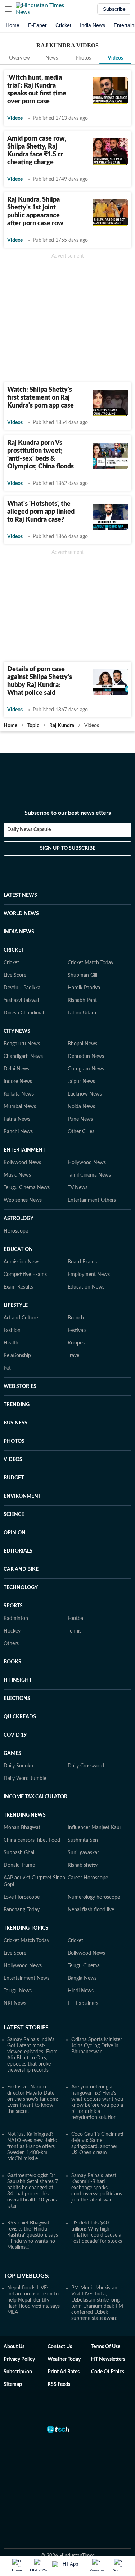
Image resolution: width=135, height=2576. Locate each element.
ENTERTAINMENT (24, 1150)
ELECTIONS (17, 1699)
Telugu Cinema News (27, 1188)
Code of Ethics (108, 2372)
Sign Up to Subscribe (68, 848)
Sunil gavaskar (83, 1853)
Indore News (18, 1082)
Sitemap (13, 2384)
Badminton (16, 1619)
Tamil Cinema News (89, 1175)
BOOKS (12, 1662)
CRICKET (14, 950)
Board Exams (82, 1262)
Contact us (60, 2347)
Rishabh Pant (82, 1000)
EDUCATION (18, 1249)
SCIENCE (14, 1515)
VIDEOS (13, 1460)
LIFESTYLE (16, 1305)
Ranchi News (18, 1132)
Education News (86, 1287)
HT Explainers (83, 2003)
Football (76, 1619)
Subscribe (114, 9)
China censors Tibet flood (32, 1840)
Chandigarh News (23, 1056)
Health (11, 1343)
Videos (115, 58)
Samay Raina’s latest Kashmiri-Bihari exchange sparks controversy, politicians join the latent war (97, 2188)
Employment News (89, 1275)
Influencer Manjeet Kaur (94, 1828)
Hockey (12, 1631)
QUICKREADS (20, 1717)
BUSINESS (15, 1423)
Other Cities (81, 1132)
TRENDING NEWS (25, 1815)
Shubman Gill (82, 975)
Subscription (18, 2372)
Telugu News (18, 1991)
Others (11, 1644)
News (52, 58)
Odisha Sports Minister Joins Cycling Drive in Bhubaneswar (97, 2046)
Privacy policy (19, 2359)
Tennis (75, 1631)
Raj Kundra (62, 726)
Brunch (76, 1318)
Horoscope (16, 1231)
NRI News (15, 2003)
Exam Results (18, 1287)
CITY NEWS (17, 1031)
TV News (78, 1188)
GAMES (12, 1753)
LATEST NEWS (20, 895)
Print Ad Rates (64, 2372)
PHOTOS (14, 1441)
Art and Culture (21, 1318)
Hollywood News (87, 1163)
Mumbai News (20, 1107)
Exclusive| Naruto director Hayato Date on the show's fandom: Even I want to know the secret (33, 2099)
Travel (74, 1356)
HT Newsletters (108, 2359)
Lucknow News (85, 1094)
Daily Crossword (86, 1766)
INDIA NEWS (19, 932)
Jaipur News (81, 1082)
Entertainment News (26, 1978)
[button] (8, 9)
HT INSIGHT (18, 1680)
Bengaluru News (22, 1044)
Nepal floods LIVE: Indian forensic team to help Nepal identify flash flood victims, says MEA (33, 2300)
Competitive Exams (25, 1275)
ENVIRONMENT (22, 1496)
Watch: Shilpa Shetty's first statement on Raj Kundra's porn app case (40, 398)
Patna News (17, 1119)
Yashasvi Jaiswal (21, 1000)
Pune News (80, 1119)
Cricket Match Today (91, 963)
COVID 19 (15, 1735)
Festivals (77, 1331)
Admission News (22, 1262)
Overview (19, 58)
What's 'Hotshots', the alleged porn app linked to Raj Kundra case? (41, 512)
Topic (33, 726)
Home (13, 25)
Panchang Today (22, 1910)
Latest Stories (26, 2028)
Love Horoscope (22, 1897)
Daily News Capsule (29, 830)
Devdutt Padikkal (22, 988)
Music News (17, 1175)
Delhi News (16, 1069)
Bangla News (82, 1978)
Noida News (81, 1107)
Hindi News (81, 1991)
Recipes (76, 1343)
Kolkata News (19, 1094)
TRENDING (17, 1405)
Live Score (15, 975)
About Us (14, 2347)
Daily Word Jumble (25, 1779)
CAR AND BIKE (21, 1569)
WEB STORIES (20, 1386)
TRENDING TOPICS (26, 1928)
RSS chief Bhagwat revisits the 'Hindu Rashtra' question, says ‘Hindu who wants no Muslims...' (33, 2235)
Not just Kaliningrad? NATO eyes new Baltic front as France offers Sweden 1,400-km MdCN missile (32, 2147)
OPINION (15, 1533)
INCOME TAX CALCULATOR (35, 1797)
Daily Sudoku (18, 1766)
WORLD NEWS (21, 914)
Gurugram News (86, 1069)
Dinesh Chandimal (24, 1013)
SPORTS (13, 1606)
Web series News (23, 1200)
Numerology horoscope (94, 1897)
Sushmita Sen (83, 1840)
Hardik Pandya (84, 988)
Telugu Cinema (84, 1966)
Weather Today (64, 2359)
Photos (83, 58)
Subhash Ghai (19, 1853)
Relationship (17, 1356)
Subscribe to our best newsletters (68, 813)
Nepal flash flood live (91, 1910)
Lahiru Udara (82, 1013)
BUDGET (14, 1478)
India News (93, 25)
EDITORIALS (18, 1551)
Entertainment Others (92, 1200)
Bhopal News (82, 1044)
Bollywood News (22, 1163)
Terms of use (106, 2347)
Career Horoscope (88, 1878)
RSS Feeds (59, 2384)
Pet (7, 1368)
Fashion (12, 1331)
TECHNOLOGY (21, 1588)
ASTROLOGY (19, 1219)
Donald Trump (19, 1865)
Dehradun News (86, 1056)
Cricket (63, 25)
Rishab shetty (83, 1865)
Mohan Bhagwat (22, 1828)
